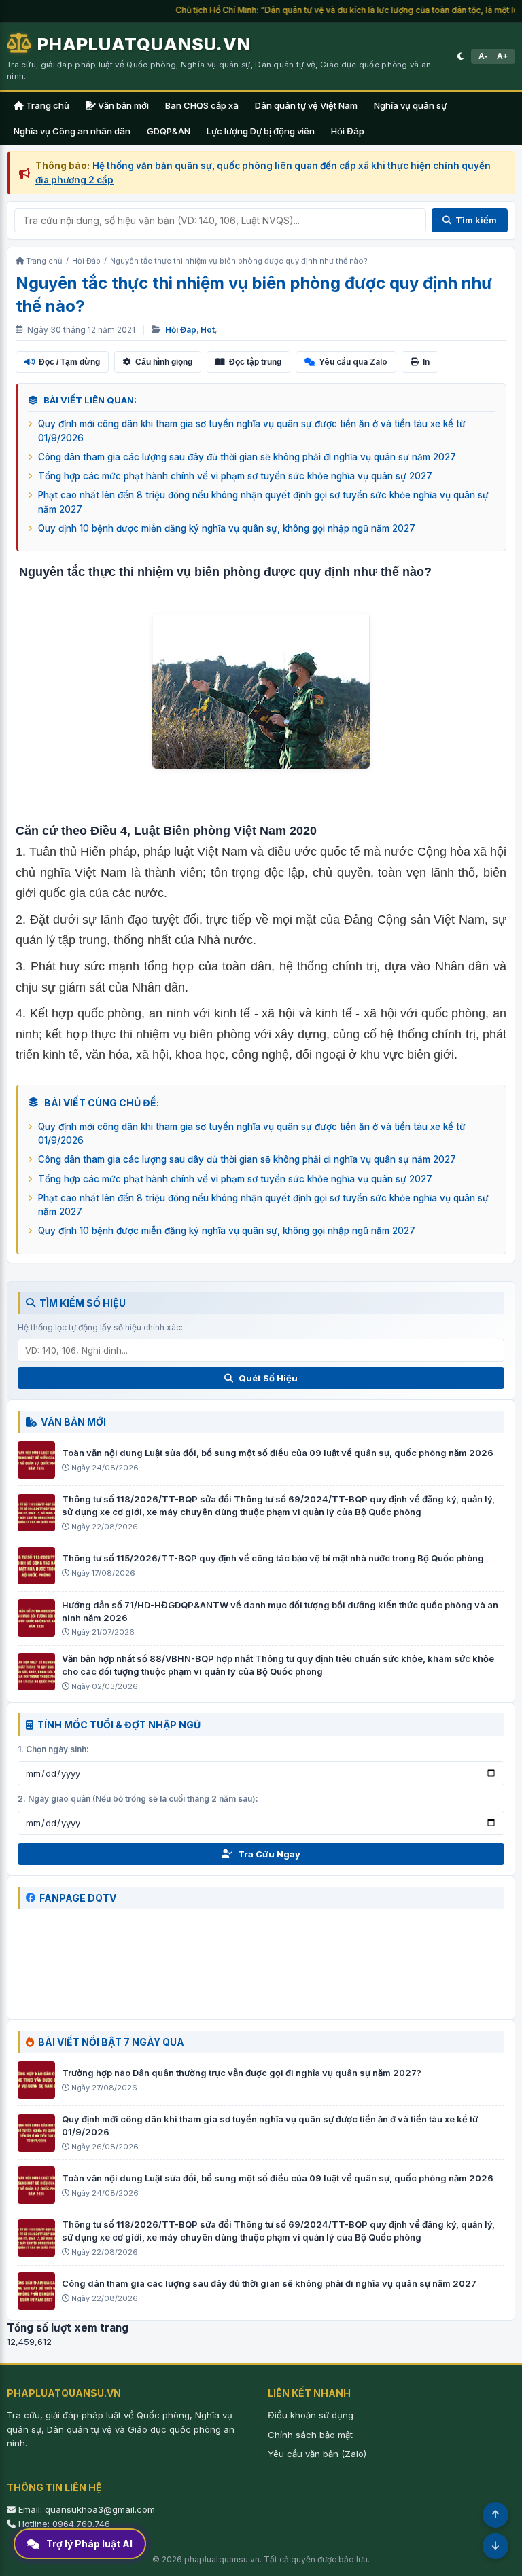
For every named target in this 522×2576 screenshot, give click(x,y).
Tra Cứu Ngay (269, 1854)
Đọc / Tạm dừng (69, 362)
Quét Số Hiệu (268, 1378)
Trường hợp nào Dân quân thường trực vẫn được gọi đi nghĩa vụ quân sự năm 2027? (242, 2073)
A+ (502, 56)
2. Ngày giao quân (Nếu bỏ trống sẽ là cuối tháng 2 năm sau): (138, 1799)
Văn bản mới (122, 105)
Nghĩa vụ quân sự (410, 105)
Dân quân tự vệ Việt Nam (306, 105)
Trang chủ (47, 105)
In (426, 362)
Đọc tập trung (255, 362)
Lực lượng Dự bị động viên (261, 131)
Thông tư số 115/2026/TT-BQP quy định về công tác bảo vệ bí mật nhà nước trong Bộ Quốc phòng (273, 1558)
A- (483, 56)
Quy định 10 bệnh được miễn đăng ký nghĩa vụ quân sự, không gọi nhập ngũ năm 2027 (227, 528)
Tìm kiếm (476, 220)
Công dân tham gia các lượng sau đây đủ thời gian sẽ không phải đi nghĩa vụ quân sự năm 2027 (247, 457)
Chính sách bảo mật (310, 2435)
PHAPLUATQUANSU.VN (144, 44)
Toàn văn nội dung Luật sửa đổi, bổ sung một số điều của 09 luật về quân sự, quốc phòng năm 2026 (278, 1453)
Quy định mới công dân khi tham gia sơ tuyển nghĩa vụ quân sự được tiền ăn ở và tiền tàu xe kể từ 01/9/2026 (252, 431)
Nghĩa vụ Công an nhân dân (72, 131)
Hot (208, 330)
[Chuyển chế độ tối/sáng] (460, 56)
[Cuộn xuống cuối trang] (495, 2546)
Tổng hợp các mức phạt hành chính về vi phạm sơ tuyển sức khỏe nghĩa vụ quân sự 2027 (235, 476)
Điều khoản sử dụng (311, 2415)
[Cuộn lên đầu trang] (495, 2515)
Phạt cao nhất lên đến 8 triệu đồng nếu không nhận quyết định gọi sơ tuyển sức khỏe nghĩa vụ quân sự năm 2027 (263, 502)
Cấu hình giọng (164, 362)
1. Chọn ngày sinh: (53, 1749)
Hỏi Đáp (348, 131)
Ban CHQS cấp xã (202, 105)
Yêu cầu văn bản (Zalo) (317, 2454)
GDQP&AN (169, 131)
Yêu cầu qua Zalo (353, 362)
